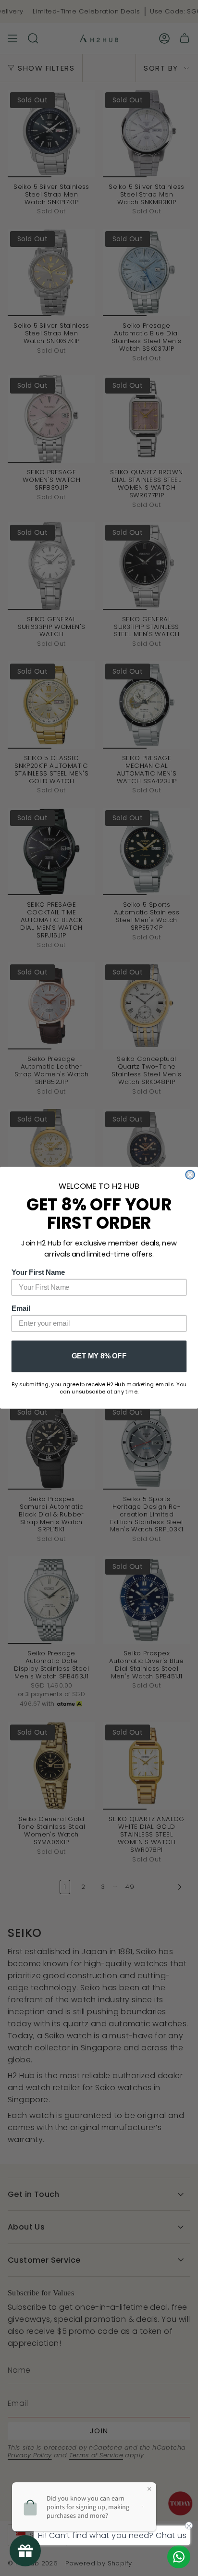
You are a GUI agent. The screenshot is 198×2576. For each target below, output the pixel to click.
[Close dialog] (190, 1175)
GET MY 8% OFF (99, 1356)
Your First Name (38, 1272)
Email (21, 1308)
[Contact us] (179, 2557)
